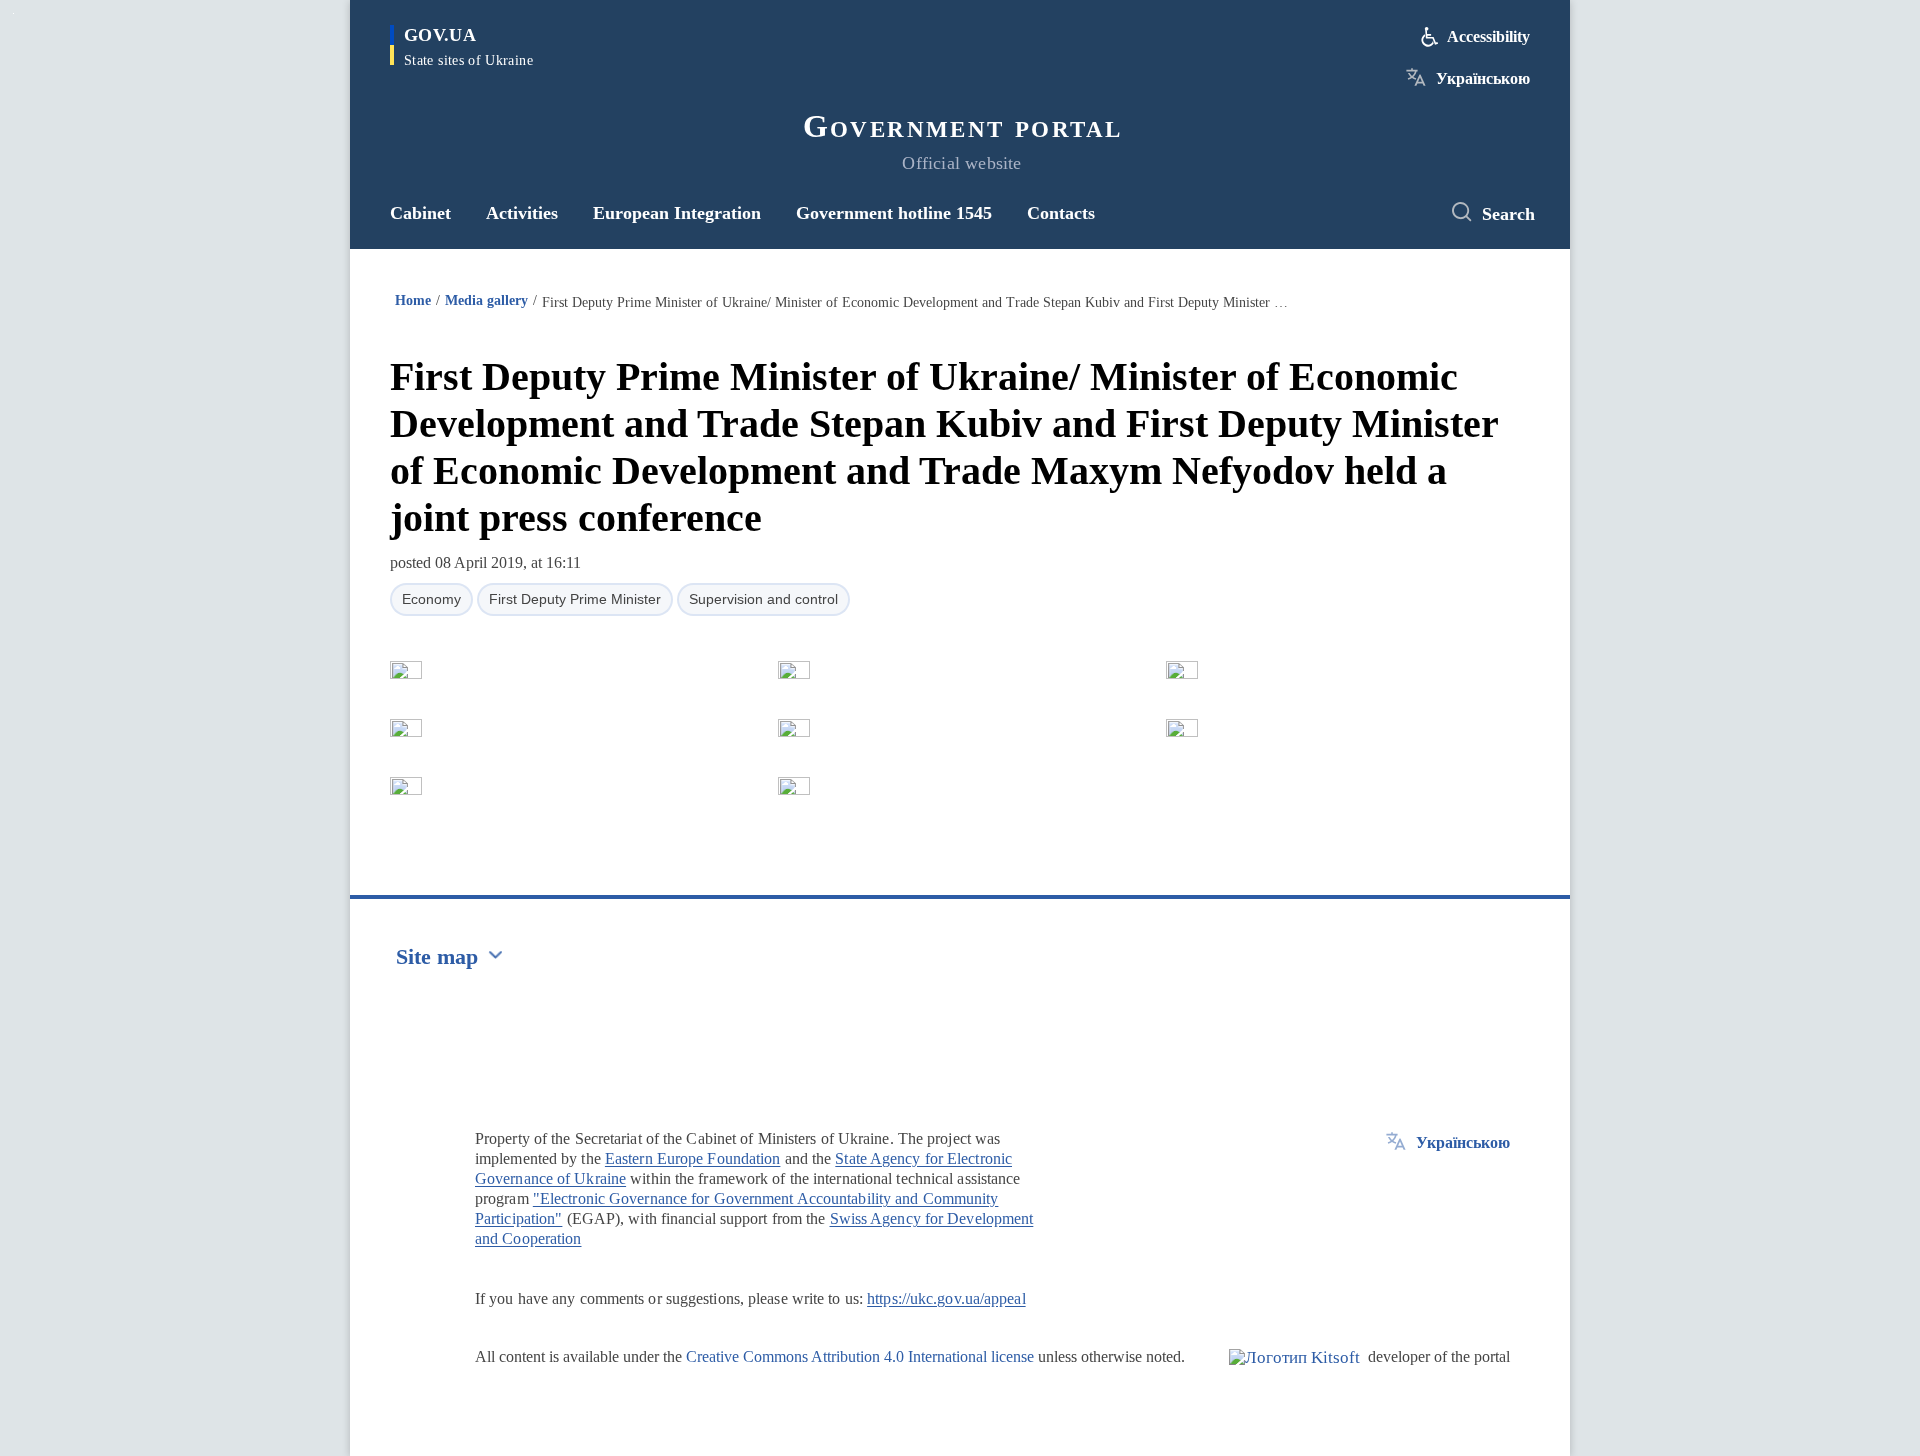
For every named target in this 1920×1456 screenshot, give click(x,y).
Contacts (1061, 213)
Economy (431, 599)
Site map (437, 956)
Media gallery (486, 300)
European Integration (677, 213)
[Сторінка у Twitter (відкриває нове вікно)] (1405, 213)
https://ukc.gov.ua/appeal (946, 1298)
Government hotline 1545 (894, 213)
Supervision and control (763, 599)
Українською (1483, 78)
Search (1508, 214)
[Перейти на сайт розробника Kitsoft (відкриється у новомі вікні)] (1294, 1374)
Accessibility (1488, 36)
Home (413, 300)
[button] (406, 670)
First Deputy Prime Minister (575, 599)
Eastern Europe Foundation (693, 1158)
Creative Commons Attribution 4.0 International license (860, 1356)
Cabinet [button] (420, 213)
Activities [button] (522, 213)
